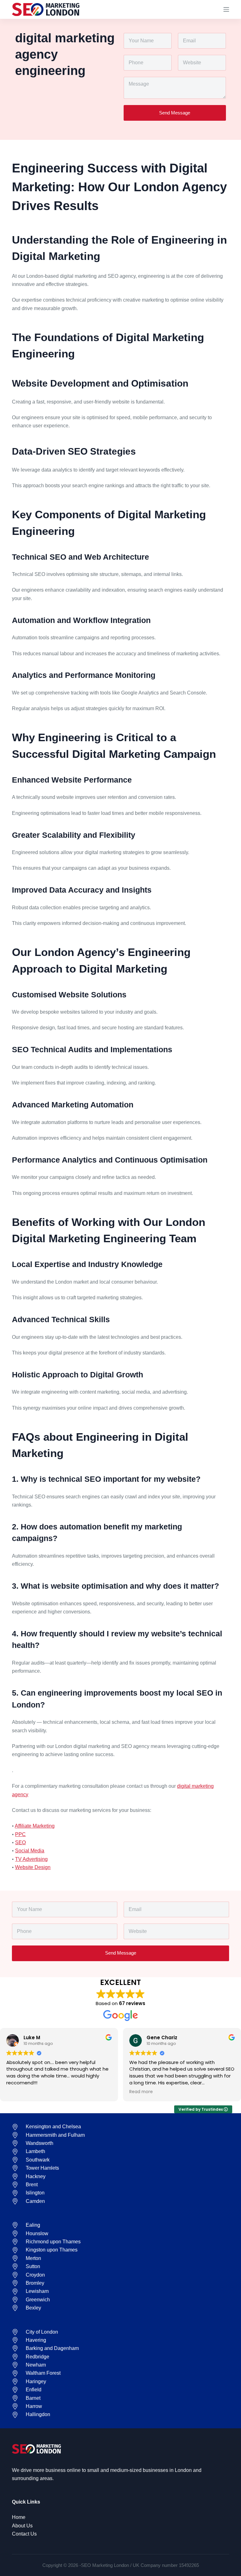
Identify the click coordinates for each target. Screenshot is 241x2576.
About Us (22, 2526)
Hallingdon (38, 2414)
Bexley (33, 2308)
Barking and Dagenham (52, 2348)
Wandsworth (40, 2143)
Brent (32, 2185)
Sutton (33, 2266)
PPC (20, 1834)
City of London (42, 2332)
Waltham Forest (43, 2373)
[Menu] (226, 9)
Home (19, 2517)
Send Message (175, 113)
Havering (36, 2340)
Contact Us (24, 2534)
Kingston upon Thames (52, 2250)
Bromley (35, 2283)
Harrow (34, 2406)
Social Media (30, 1851)
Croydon (35, 2275)
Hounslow (37, 2233)
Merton (33, 2258)
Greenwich (38, 2300)
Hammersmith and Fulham (55, 2135)
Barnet (33, 2398)
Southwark (38, 2160)
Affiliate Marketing (35, 1826)
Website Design (33, 1867)
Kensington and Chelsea (53, 2127)
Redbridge (37, 2357)
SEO (20, 1842)
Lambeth (35, 2151)
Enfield (34, 2390)
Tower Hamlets (42, 2168)
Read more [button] (141, 2092)
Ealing (33, 2225)
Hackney (36, 2176)
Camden (35, 2201)
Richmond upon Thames (53, 2242)
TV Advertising (31, 1859)
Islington (35, 2193)
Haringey (36, 2381)
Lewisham (37, 2291)
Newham (36, 2365)
